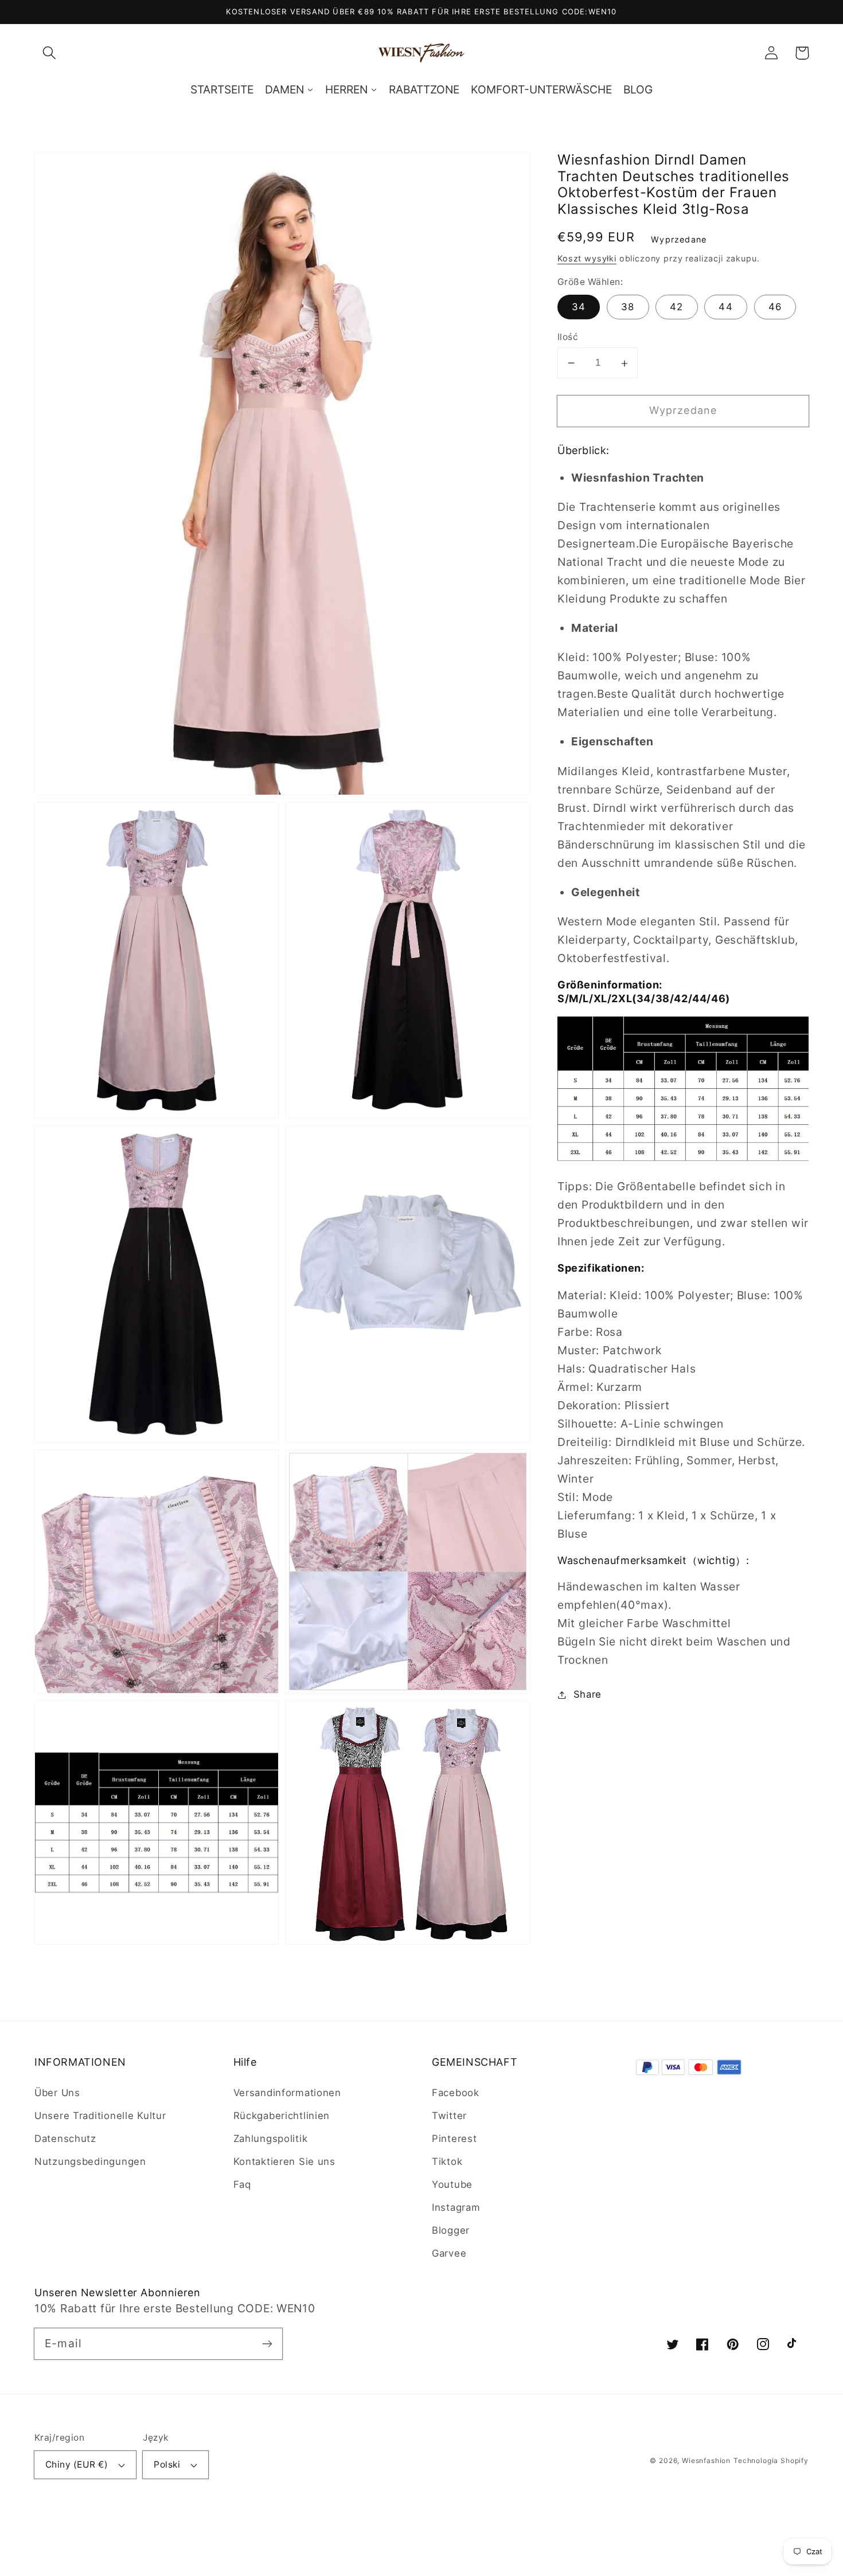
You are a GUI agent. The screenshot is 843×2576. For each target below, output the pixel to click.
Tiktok (447, 2161)
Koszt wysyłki (587, 258)
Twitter (449, 2116)
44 (725, 307)
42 (676, 307)
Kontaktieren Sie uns (284, 2161)
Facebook (456, 2093)
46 (775, 307)
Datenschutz (65, 2139)
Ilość (568, 337)
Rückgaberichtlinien (282, 2116)
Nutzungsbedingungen (90, 2161)
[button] (50, 53)
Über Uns (57, 2093)
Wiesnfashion (706, 2460)
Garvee (449, 2253)
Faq (242, 2184)
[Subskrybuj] (267, 2344)
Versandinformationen (287, 2093)
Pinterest (454, 2139)
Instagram (456, 2207)
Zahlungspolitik (271, 2139)
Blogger (451, 2230)
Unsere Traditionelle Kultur (100, 2116)
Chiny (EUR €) (77, 2464)
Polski (167, 2464)
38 (628, 307)
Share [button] (588, 1694)
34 (579, 307)
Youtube (452, 2184)
